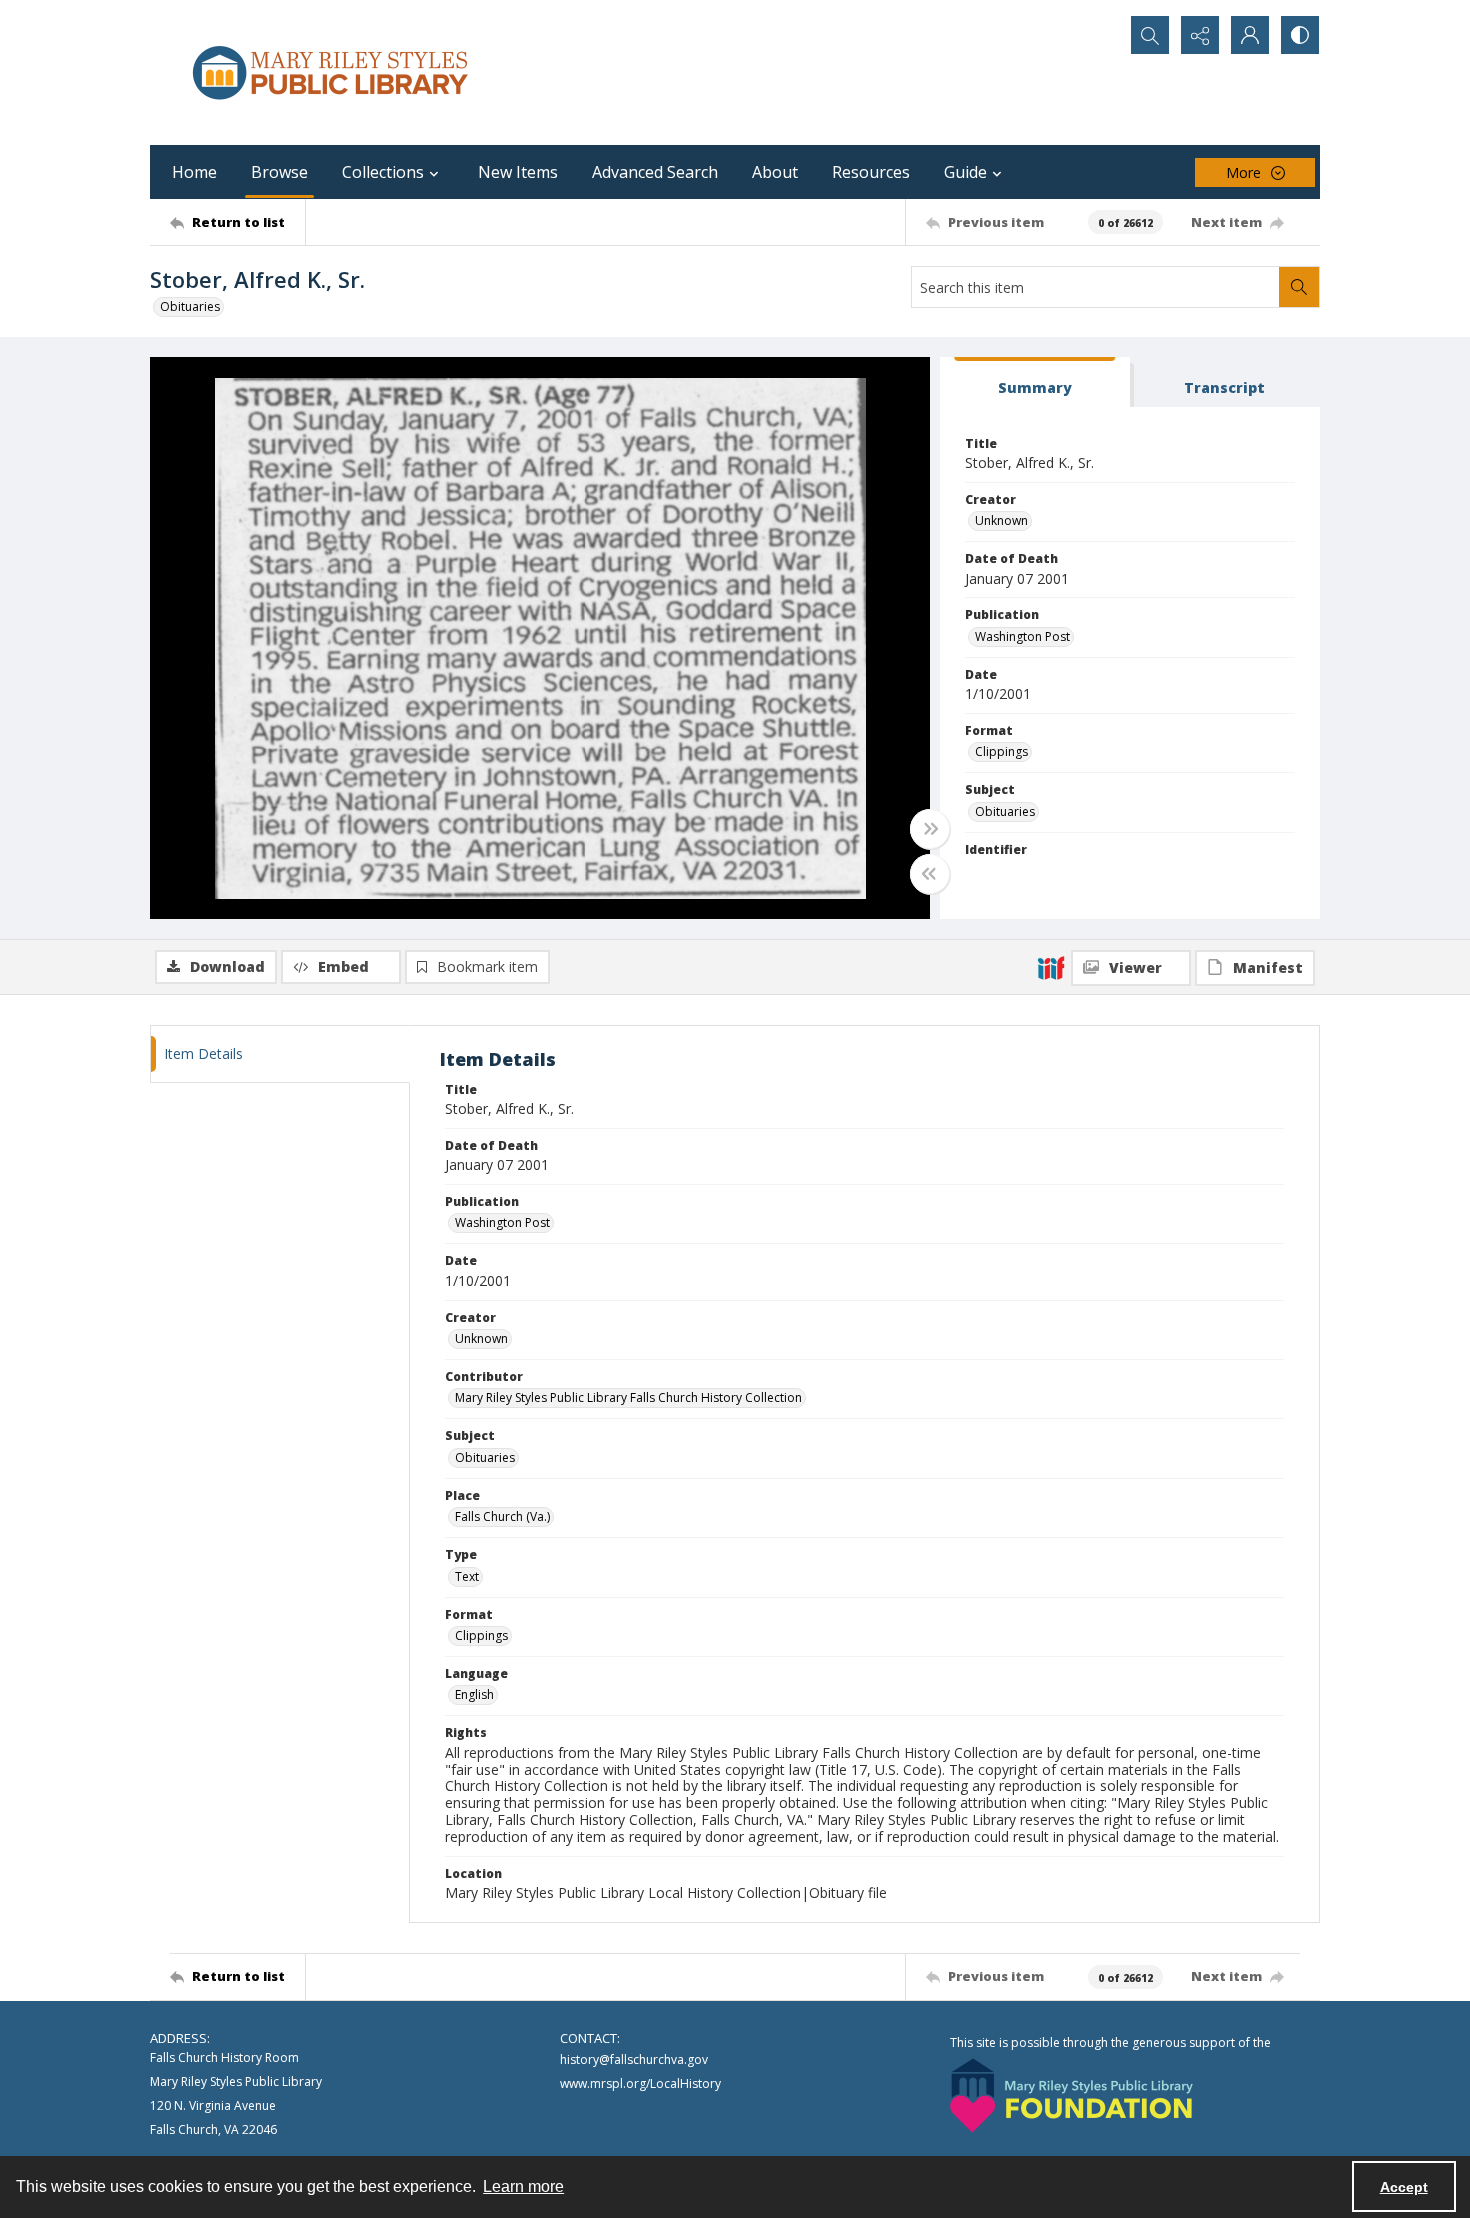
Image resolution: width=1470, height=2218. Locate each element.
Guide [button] (965, 172)
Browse (279, 172)
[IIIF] (1051, 967)
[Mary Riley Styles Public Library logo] (330, 72)
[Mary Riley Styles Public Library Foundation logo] (1071, 2095)
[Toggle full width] (930, 829)
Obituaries (190, 306)
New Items (518, 172)
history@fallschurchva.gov (634, 2059)
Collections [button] (383, 172)
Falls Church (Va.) (502, 1516)
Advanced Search (655, 172)
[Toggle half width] (930, 874)
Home (194, 172)
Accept (1404, 2187)
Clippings (1001, 751)
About (775, 172)
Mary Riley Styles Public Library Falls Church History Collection (628, 1397)
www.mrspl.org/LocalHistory (640, 2083)
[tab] (1035, 382)
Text (467, 1576)
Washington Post (1022, 636)
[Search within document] (1299, 287)
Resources (871, 172)
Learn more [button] (523, 2186)
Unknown (1001, 520)
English (474, 1694)
